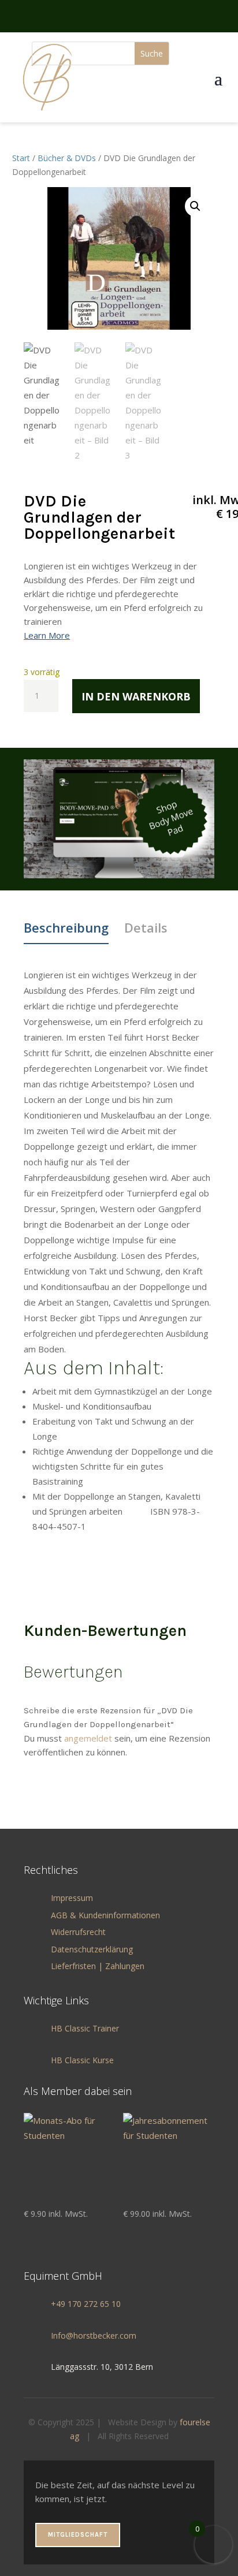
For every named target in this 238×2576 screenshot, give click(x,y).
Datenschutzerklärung (92, 1949)
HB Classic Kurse (82, 2060)
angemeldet (88, 1738)
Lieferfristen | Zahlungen (98, 1966)
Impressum (72, 1898)
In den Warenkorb (136, 696)
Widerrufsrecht (78, 1932)
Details (146, 927)
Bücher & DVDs (67, 158)
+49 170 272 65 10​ (86, 2304)
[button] (195, 206)
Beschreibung (66, 927)
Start (21, 158)
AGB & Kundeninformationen (105, 1915)
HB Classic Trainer (85, 2028)
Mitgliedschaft (78, 2535)
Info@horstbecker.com (94, 2335)
